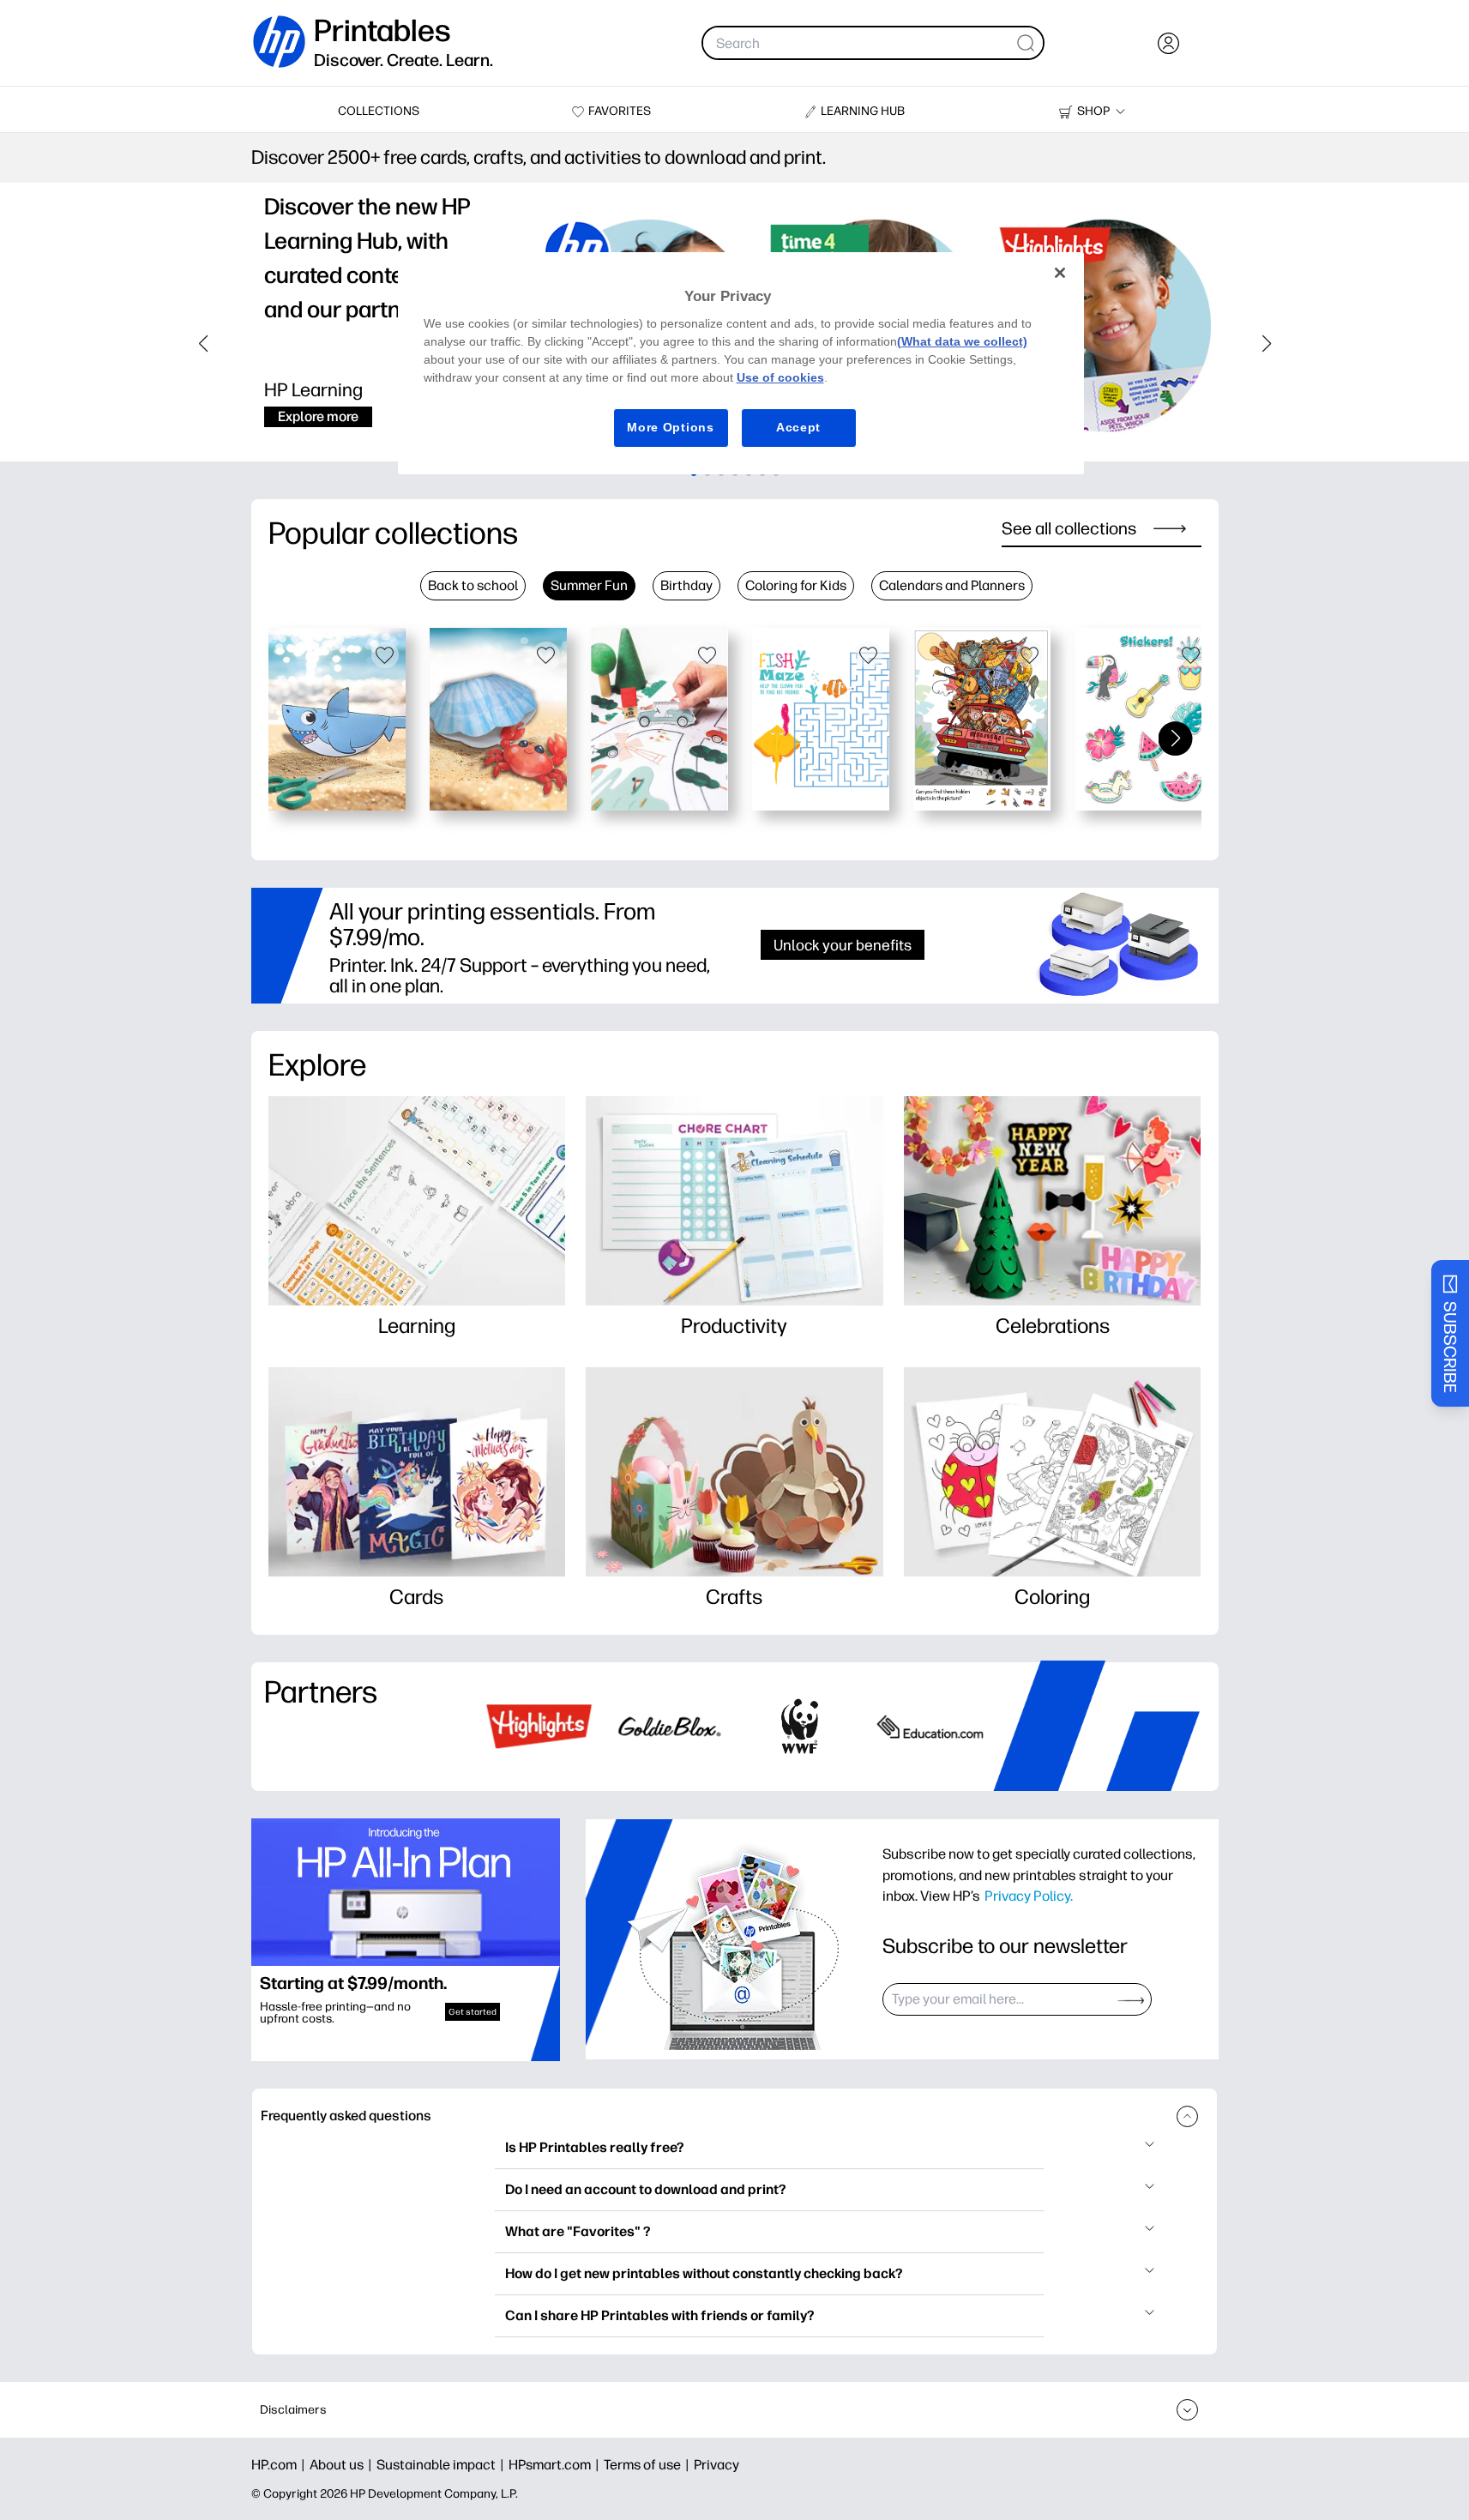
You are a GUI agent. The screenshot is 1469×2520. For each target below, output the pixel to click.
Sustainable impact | (443, 2465)
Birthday (686, 585)
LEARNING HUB (863, 111)
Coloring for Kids (796, 585)
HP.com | (280, 2465)
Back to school (473, 585)
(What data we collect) (962, 341)
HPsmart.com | (556, 2465)
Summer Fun (589, 585)
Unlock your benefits (843, 945)
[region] (741, 363)
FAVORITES (620, 111)
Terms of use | (649, 2465)
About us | (343, 2465)
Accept (798, 427)
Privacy (716, 2465)
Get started (473, 2012)
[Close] (1060, 273)
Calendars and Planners (952, 585)
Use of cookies (780, 377)
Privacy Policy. (1029, 1896)
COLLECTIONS (379, 111)
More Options (670, 427)
